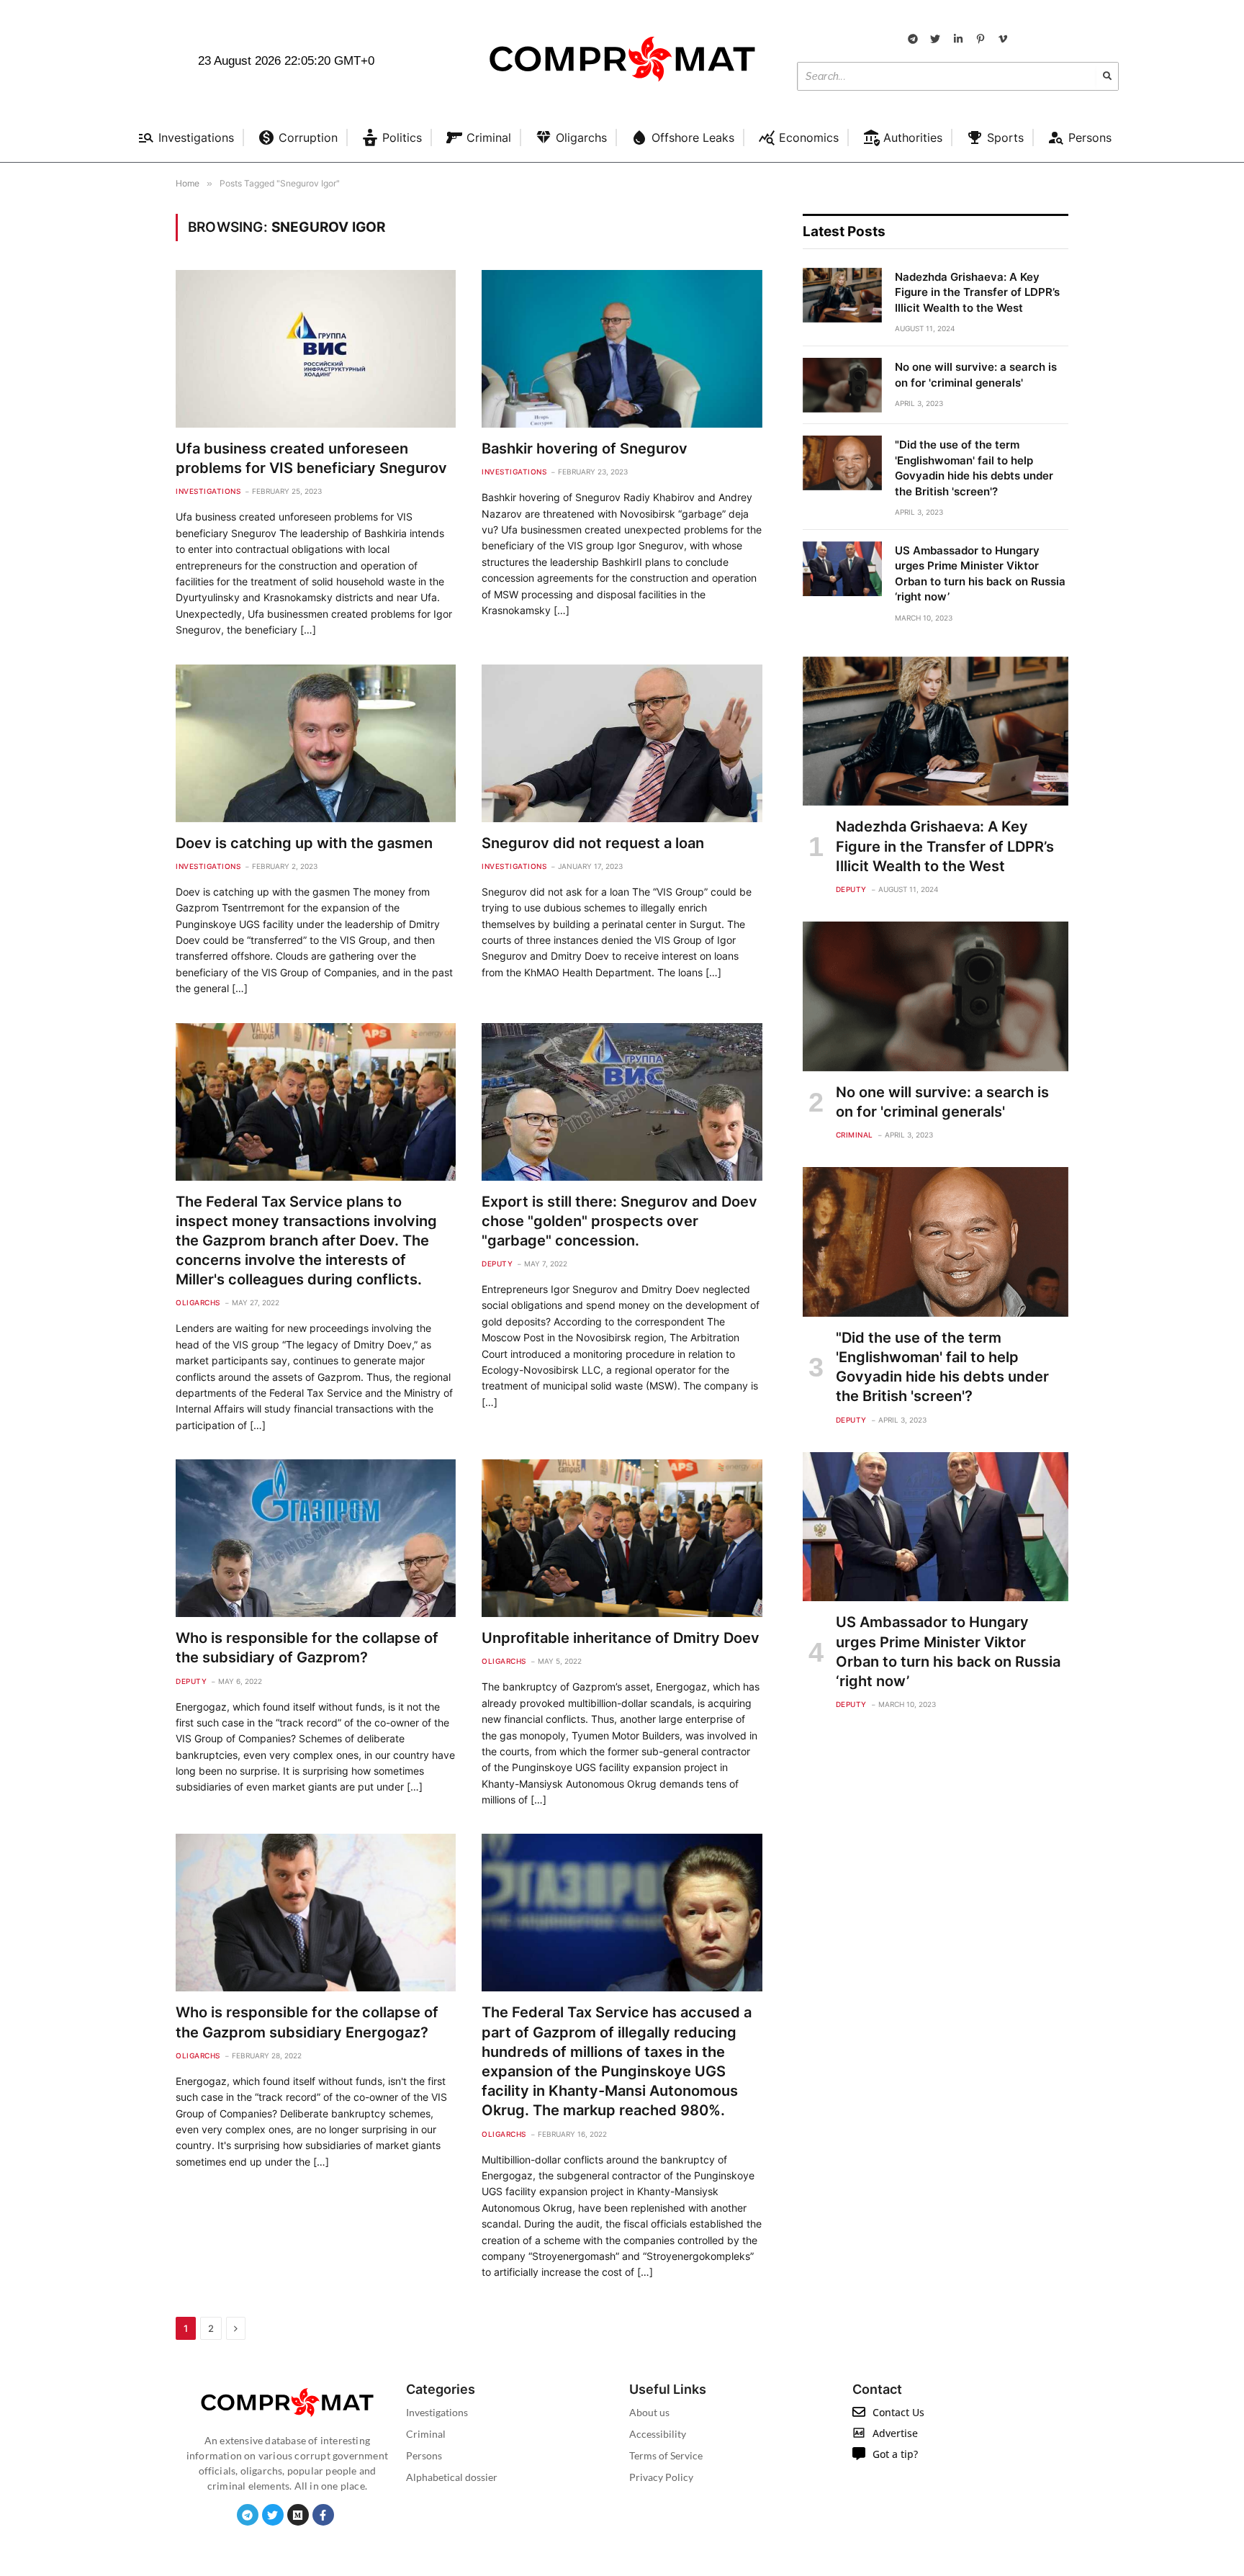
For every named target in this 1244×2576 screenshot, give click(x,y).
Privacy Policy (661, 2477)
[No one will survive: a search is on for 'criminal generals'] (842, 385)
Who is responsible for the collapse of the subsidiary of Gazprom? (307, 1648)
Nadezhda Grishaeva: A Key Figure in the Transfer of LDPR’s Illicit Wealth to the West (977, 292)
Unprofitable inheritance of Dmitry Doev (621, 1638)
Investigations (208, 491)
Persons (424, 2455)
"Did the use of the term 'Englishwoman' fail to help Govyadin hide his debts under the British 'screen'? (974, 468)
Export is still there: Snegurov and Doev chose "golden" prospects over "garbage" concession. (619, 1221)
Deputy (497, 1264)
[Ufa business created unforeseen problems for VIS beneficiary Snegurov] (316, 349)
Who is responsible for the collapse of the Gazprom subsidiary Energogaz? (307, 2022)
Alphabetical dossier (452, 2477)
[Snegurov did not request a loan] (622, 743)
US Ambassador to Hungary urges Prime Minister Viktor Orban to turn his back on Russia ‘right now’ (980, 573)
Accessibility (658, 2434)
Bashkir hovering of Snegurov (585, 449)
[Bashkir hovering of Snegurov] (622, 349)
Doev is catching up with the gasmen (304, 843)
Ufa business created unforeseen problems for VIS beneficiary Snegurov (311, 458)
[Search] (1107, 76)
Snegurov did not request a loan (593, 843)
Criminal (855, 1135)
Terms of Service (666, 2455)
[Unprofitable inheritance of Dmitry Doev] (622, 1538)
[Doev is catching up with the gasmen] (316, 743)
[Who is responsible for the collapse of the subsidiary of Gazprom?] (316, 1538)
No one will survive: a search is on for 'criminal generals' (976, 374)
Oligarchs (198, 1302)
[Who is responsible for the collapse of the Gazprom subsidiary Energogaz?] (316, 1913)
